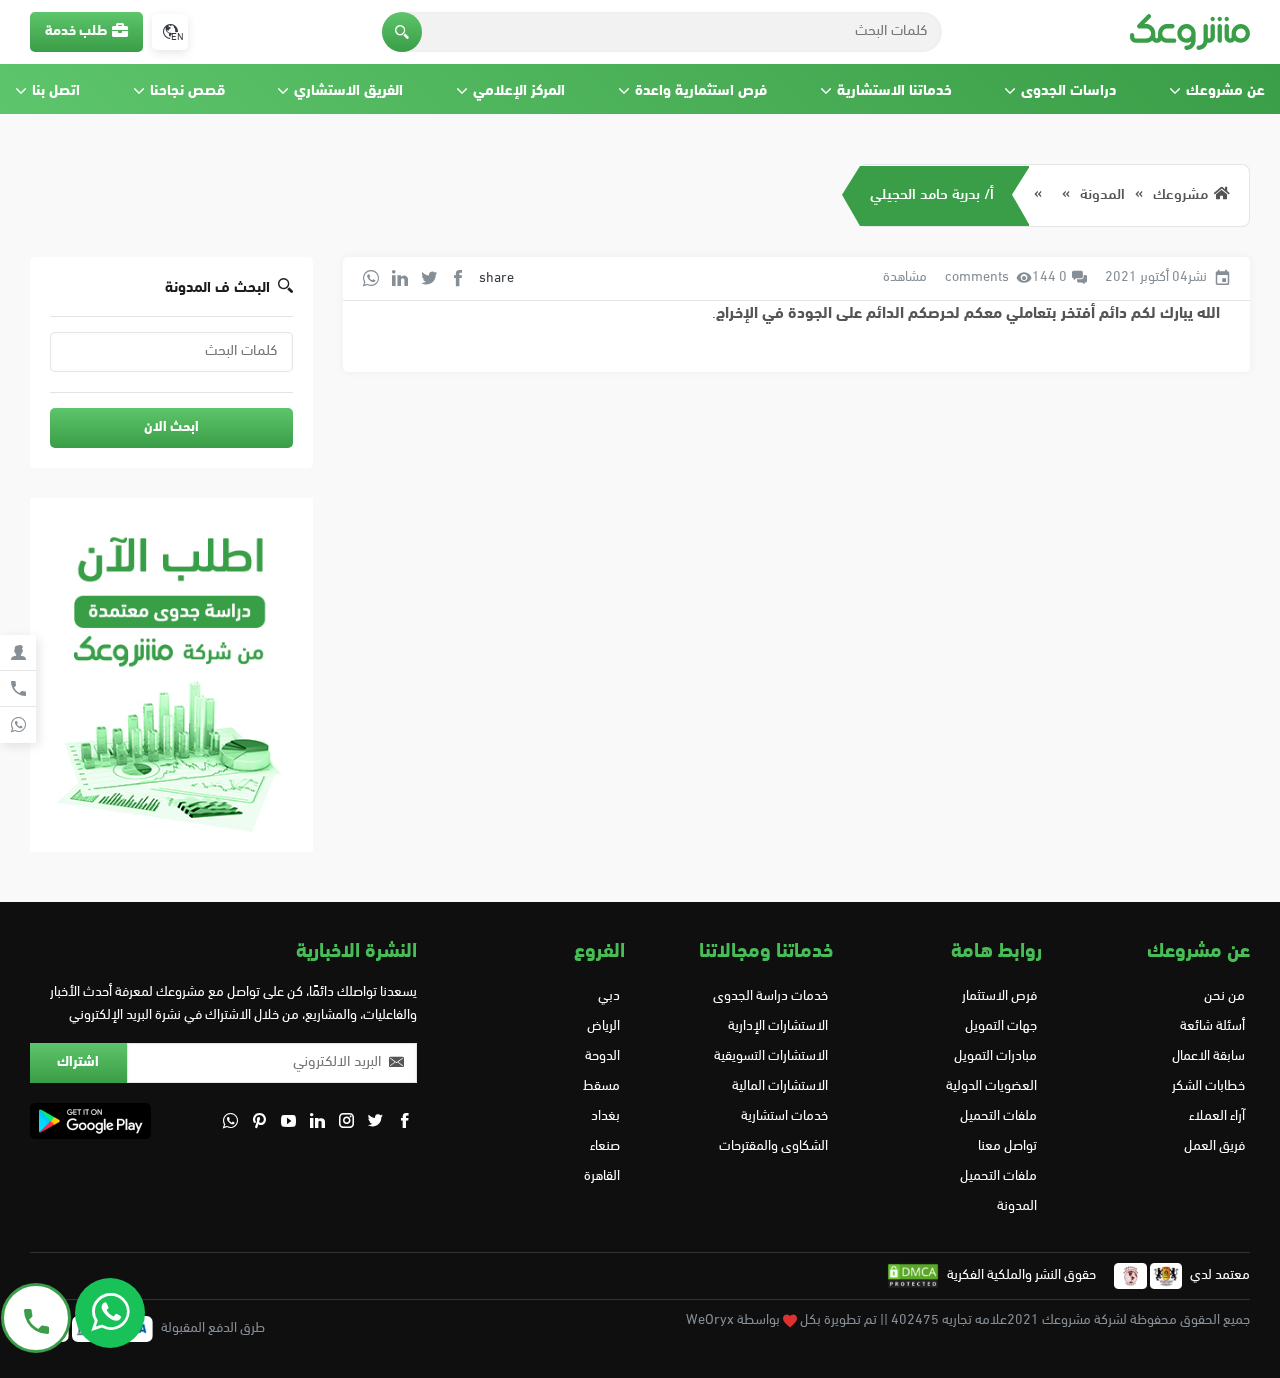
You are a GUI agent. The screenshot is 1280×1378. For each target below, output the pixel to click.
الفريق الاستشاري (348, 91)
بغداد (605, 1116)
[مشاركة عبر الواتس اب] (371, 278)
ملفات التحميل (998, 1116)
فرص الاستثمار (999, 996)
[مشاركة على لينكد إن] (400, 278)
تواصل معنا (1007, 1146)
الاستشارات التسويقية (771, 1056)
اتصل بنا (56, 91)
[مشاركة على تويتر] (429, 278)
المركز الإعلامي (519, 91)
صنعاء (605, 1146)
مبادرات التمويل (995, 1056)
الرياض (603, 1026)
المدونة (1102, 195)
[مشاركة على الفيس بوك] (458, 278)
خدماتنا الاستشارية (894, 91)
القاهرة (602, 1176)
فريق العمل (1214, 1146)
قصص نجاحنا (187, 91)
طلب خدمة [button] (76, 31)
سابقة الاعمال (1208, 1056)
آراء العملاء (1217, 1116)
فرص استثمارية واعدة (701, 91)
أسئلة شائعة (1212, 1026)
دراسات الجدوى (1068, 91)
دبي (609, 996)
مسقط (601, 1086)
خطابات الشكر (1208, 1086)
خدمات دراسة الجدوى (770, 996)
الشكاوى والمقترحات (773, 1146)
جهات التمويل (1000, 1026)
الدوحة (602, 1056)
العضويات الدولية (991, 1086)
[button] (402, 32)
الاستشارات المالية (780, 1086)
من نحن (1224, 996)
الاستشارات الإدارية (778, 1026)
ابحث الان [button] (171, 427)
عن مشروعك (1225, 91)
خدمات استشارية (784, 1116)
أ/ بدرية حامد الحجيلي (932, 195)
